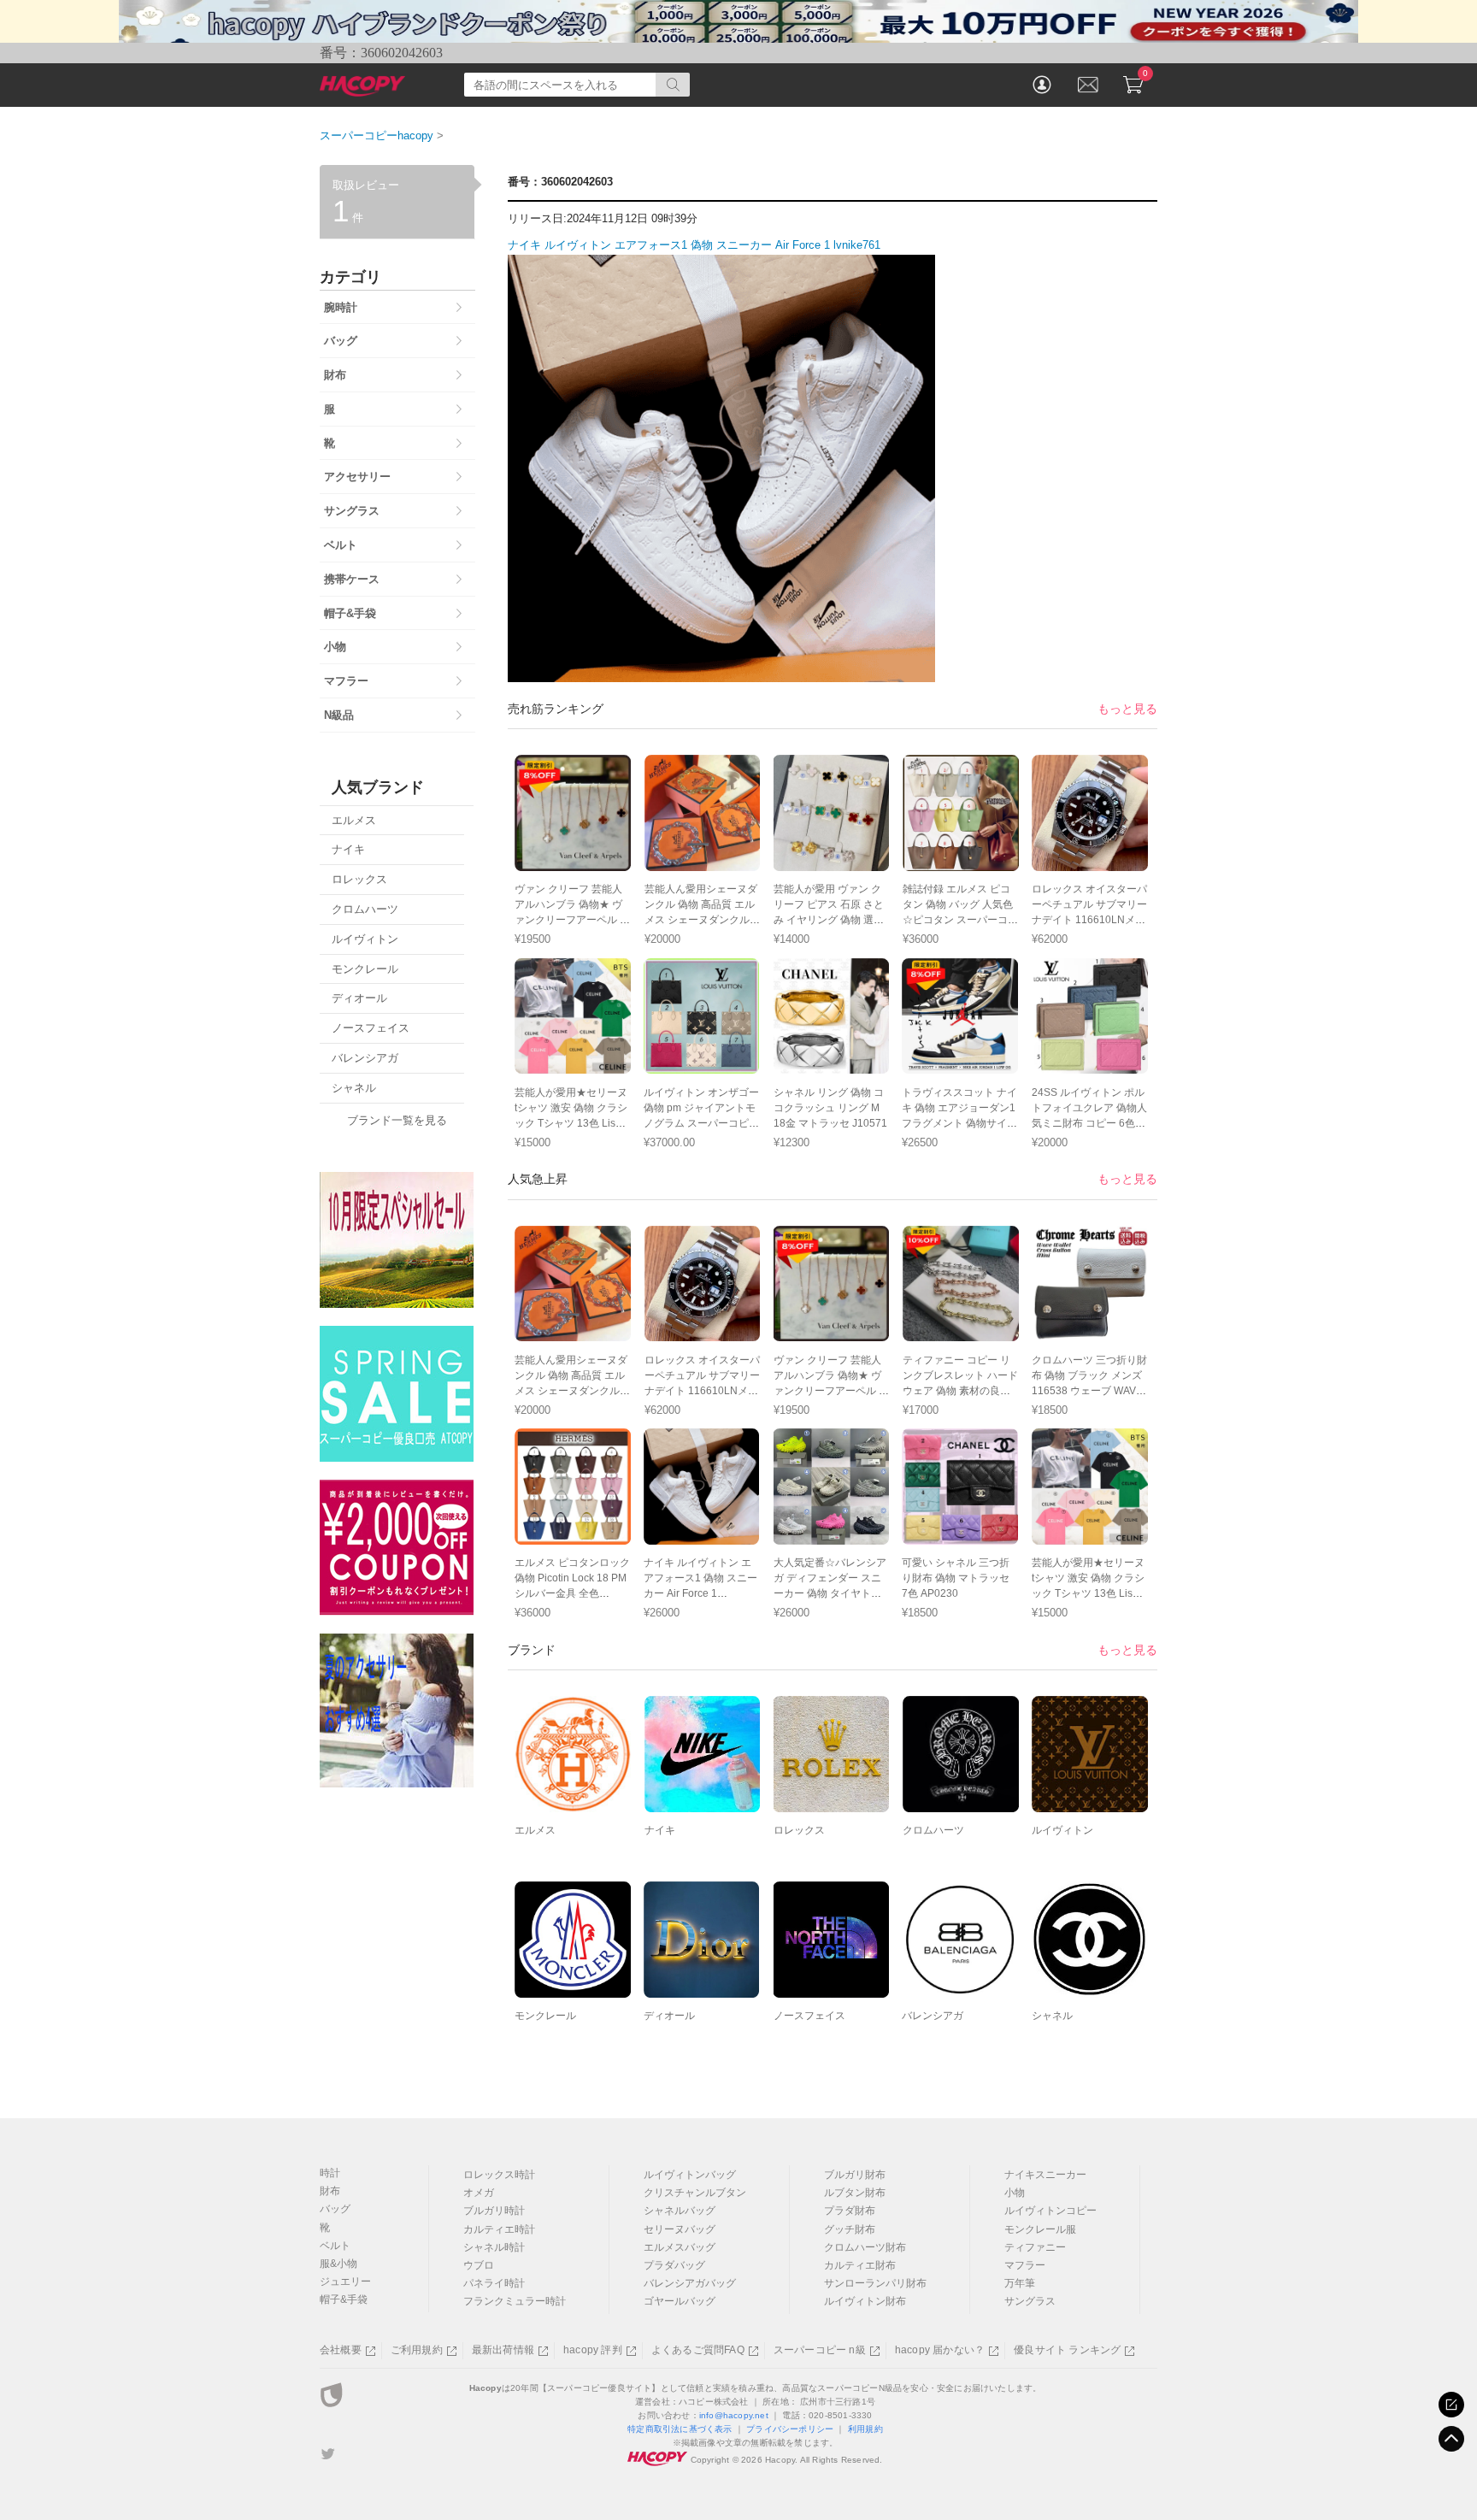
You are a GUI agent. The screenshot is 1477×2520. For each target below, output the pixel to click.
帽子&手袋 (344, 2299)
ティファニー (1035, 2247)
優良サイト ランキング (1067, 2350)
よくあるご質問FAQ (698, 2350)
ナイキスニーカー (1045, 2175)
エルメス (535, 1830)
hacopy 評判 (593, 2350)
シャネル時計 (494, 2247)
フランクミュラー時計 (515, 2301)
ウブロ (479, 2265)
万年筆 (1020, 2283)
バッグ (335, 2209)
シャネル (1052, 2016)
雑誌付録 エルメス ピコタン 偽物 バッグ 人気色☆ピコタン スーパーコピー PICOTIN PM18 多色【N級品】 (960, 920)
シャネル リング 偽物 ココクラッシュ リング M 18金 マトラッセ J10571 (830, 1108)
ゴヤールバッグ (680, 2301)
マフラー (1025, 2265)
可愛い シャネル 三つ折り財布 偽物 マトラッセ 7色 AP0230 (956, 1578)
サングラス (1030, 2301)
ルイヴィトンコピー (1050, 2211)
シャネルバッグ (680, 2211)
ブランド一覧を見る (397, 1120)
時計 (330, 2173)
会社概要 (341, 2350)
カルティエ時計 (499, 2229)
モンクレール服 (1040, 2229)
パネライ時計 (494, 2283)
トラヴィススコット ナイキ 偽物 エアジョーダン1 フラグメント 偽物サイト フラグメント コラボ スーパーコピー (959, 1123)
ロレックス (799, 1830)
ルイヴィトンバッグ (690, 2175)
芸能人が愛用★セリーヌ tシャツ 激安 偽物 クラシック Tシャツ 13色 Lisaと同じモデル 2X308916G (571, 1123)
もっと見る (1127, 709)
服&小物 (338, 2264)
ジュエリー (345, 2282)
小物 (1015, 2193)
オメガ (479, 2193)
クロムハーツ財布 (865, 2247)
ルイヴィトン (1062, 1830)
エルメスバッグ (680, 2247)
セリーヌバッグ (680, 2229)
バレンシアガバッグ (690, 2283)
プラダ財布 (850, 2211)
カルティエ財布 (860, 2265)
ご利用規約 (417, 2350)
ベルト (335, 2246)
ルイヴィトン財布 (865, 2301)
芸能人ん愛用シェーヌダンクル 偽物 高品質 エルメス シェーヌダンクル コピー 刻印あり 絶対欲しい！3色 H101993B (701, 920)
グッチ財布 (850, 2229)
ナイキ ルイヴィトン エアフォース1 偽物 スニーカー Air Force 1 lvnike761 (694, 245)
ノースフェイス (809, 2016)
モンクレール (545, 2016)
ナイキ (660, 1830)
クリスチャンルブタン (695, 2193)
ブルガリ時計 (494, 2211)
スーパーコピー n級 (820, 2350)
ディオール (669, 2016)
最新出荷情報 (503, 2350)
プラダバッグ (674, 2265)
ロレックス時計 (499, 2175)
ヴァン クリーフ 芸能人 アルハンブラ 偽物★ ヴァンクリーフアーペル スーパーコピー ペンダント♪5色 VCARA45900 (572, 920)
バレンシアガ (933, 2016)
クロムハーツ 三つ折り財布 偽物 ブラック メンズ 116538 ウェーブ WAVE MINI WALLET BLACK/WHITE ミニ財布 (1089, 1391)
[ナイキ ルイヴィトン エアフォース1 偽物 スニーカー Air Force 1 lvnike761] (721, 672)
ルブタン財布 (855, 2193)
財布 (330, 2191)
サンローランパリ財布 (875, 2283)
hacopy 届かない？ (940, 2350)
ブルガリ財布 (855, 2175)
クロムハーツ (933, 1830)
